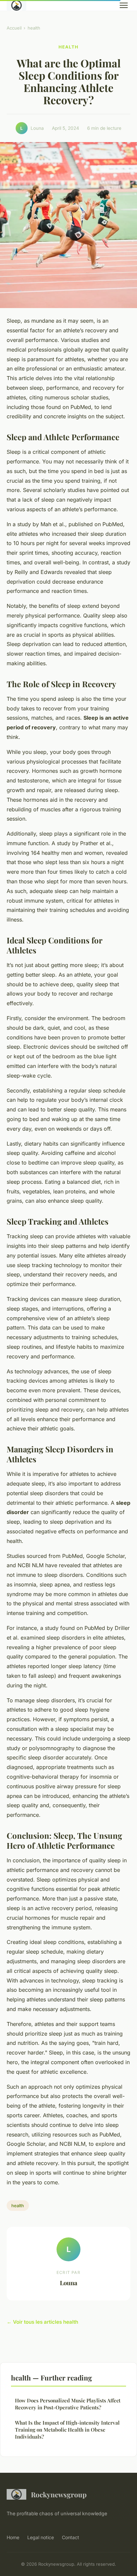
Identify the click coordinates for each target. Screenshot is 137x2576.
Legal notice (41, 2537)
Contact (70, 2537)
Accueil (14, 28)
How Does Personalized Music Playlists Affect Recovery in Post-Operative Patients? (68, 2404)
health (34, 28)
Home (13, 2537)
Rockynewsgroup (59, 2494)
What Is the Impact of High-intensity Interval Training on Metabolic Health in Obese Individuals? (67, 2430)
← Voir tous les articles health (42, 2322)
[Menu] (124, 5)
